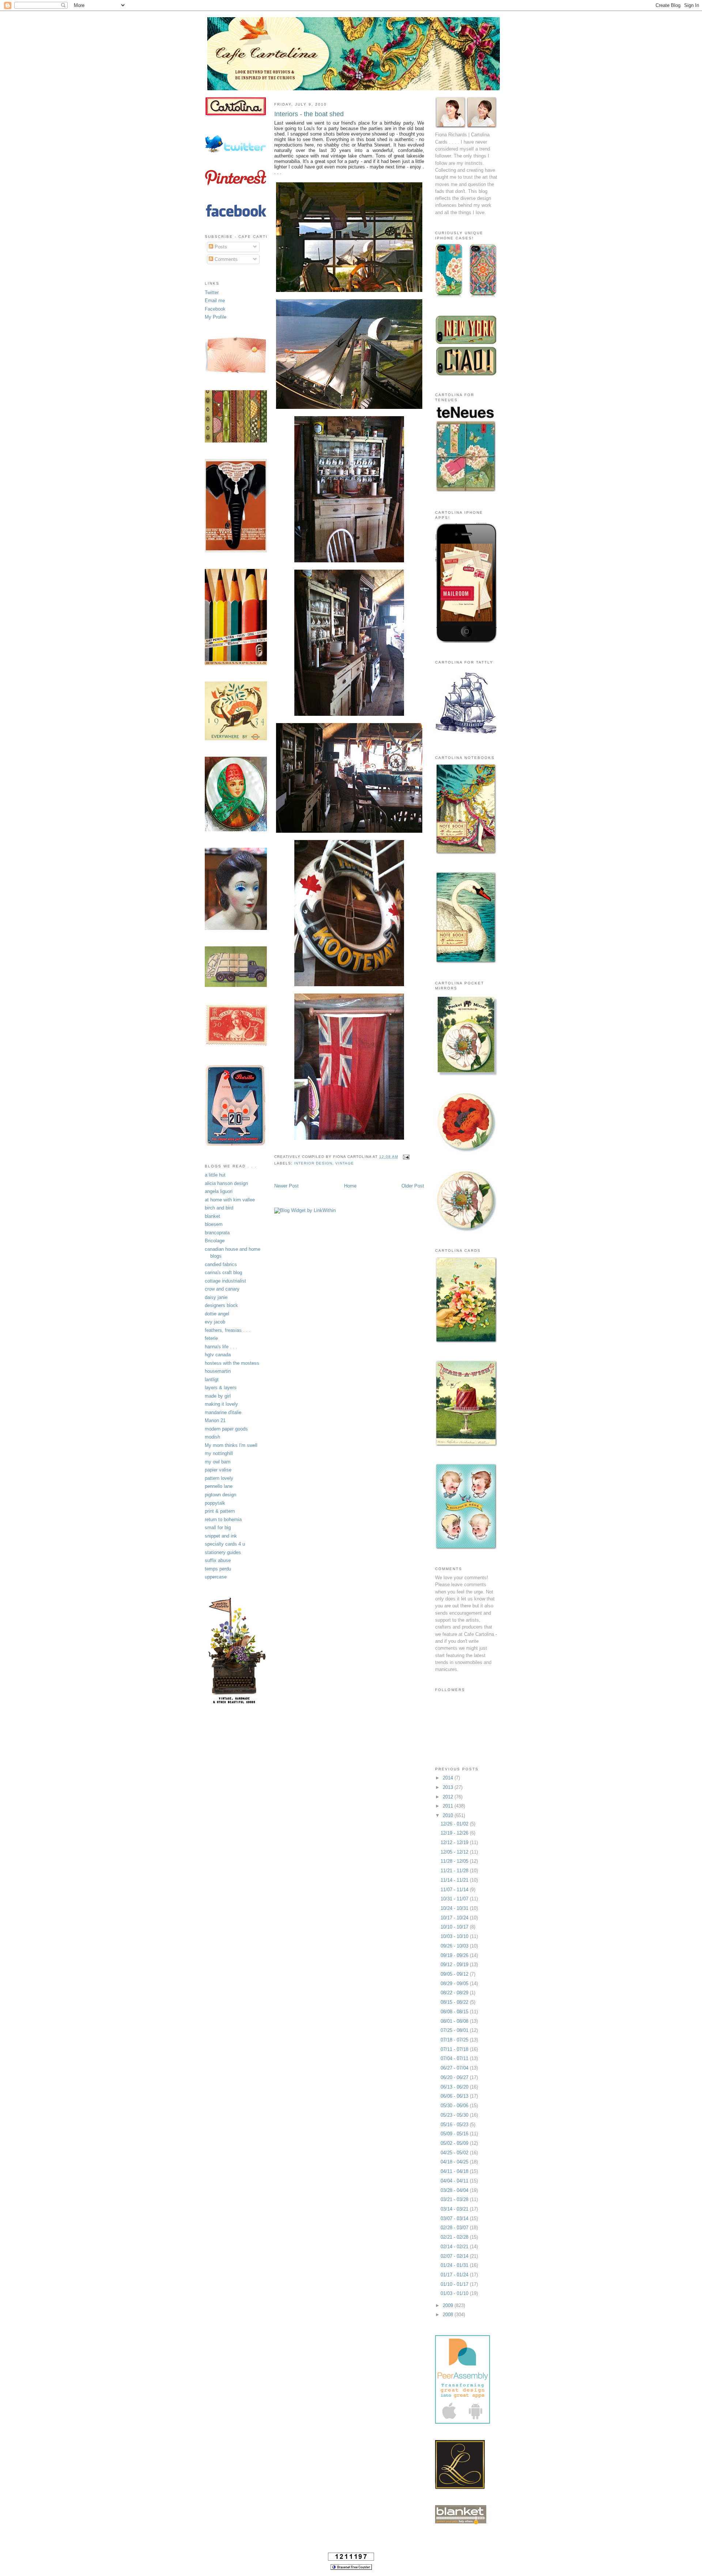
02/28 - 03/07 (455, 2228)
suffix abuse (218, 1560)
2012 (449, 1797)
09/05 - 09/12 (455, 1974)
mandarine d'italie (223, 1412)
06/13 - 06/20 (455, 2087)
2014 (449, 1778)
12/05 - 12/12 (455, 1852)
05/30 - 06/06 (455, 2106)
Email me (215, 301)
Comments (225, 259)
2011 (449, 1806)
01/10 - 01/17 (455, 2284)
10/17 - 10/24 (455, 1918)
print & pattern (220, 1511)
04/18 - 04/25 (455, 2162)
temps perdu (218, 1569)
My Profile (216, 317)
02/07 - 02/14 (455, 2256)
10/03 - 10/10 (455, 1936)
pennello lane (219, 1486)
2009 (449, 2305)
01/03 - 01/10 (455, 2293)
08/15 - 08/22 (455, 2002)
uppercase (216, 1577)
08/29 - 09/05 (455, 1984)
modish (212, 1437)
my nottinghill (219, 1453)
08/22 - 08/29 (455, 1993)
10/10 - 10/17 (455, 1927)
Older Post (413, 1186)
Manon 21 (215, 1420)
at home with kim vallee (230, 1200)
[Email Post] (405, 1157)
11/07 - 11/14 (455, 1890)
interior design (313, 1163)
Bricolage (215, 1241)
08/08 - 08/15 (455, 2012)
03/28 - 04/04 (455, 2190)
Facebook (215, 309)
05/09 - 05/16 (455, 2134)
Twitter (212, 292)
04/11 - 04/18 (455, 2171)
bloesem (214, 1224)
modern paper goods (226, 1429)
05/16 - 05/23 (455, 2125)
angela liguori (219, 1191)
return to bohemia (223, 1519)
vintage (345, 1163)
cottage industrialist (225, 1281)
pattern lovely (219, 1478)
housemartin (218, 1371)
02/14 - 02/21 (455, 2247)
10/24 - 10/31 (455, 1908)
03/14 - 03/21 (455, 2209)
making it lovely (221, 1404)
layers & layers (221, 1388)
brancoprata (217, 1233)
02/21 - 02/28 (455, 2237)
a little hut (215, 1175)
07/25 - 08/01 (455, 2030)
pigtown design (220, 1495)
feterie (211, 1338)
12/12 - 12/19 (455, 1842)
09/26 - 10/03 (455, 1946)
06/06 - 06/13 (455, 2096)
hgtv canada (218, 1355)
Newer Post (286, 1186)
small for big (218, 1528)
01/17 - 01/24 (455, 2275)
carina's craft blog (223, 1272)
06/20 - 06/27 (455, 2077)
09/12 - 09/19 (455, 1965)
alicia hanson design (226, 1183)
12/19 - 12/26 (455, 1833)
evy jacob (215, 1322)
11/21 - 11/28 (455, 1871)
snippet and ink (221, 1536)
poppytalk (215, 1503)
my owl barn (218, 1462)
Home (350, 1186)
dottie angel (217, 1314)
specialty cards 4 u (225, 1544)
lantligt (212, 1380)
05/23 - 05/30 (455, 2115)
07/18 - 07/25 (455, 2040)
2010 (449, 1815)
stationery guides (223, 1552)
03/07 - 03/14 (455, 2218)
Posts (220, 247)
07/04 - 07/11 (455, 2058)
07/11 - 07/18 (455, 2049)
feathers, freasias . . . (228, 1330)
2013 (449, 1787)
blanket (212, 1216)
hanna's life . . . (221, 1347)
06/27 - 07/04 (455, 2068)
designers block (221, 1305)
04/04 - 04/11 (455, 2181)
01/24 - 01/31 (455, 2265)
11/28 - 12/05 (455, 1861)
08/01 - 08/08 (455, 2021)
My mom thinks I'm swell (231, 1445)
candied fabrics (221, 1264)
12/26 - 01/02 (455, 1824)
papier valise (218, 1470)
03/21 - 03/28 (455, 2199)
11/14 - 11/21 (455, 1880)
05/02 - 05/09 (455, 2143)
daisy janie (216, 1297)
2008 (449, 2315)
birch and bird (219, 1208)
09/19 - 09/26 (455, 1955)
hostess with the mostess (232, 1363)
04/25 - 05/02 (455, 2153)
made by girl (218, 1396)
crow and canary (222, 1289)
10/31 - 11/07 (455, 1899)
